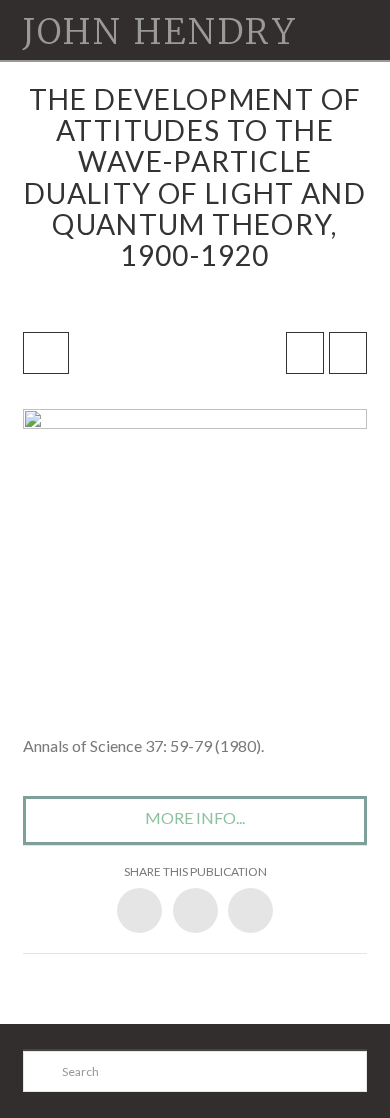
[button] (357, 12)
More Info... (195, 817)
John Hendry (160, 32)
